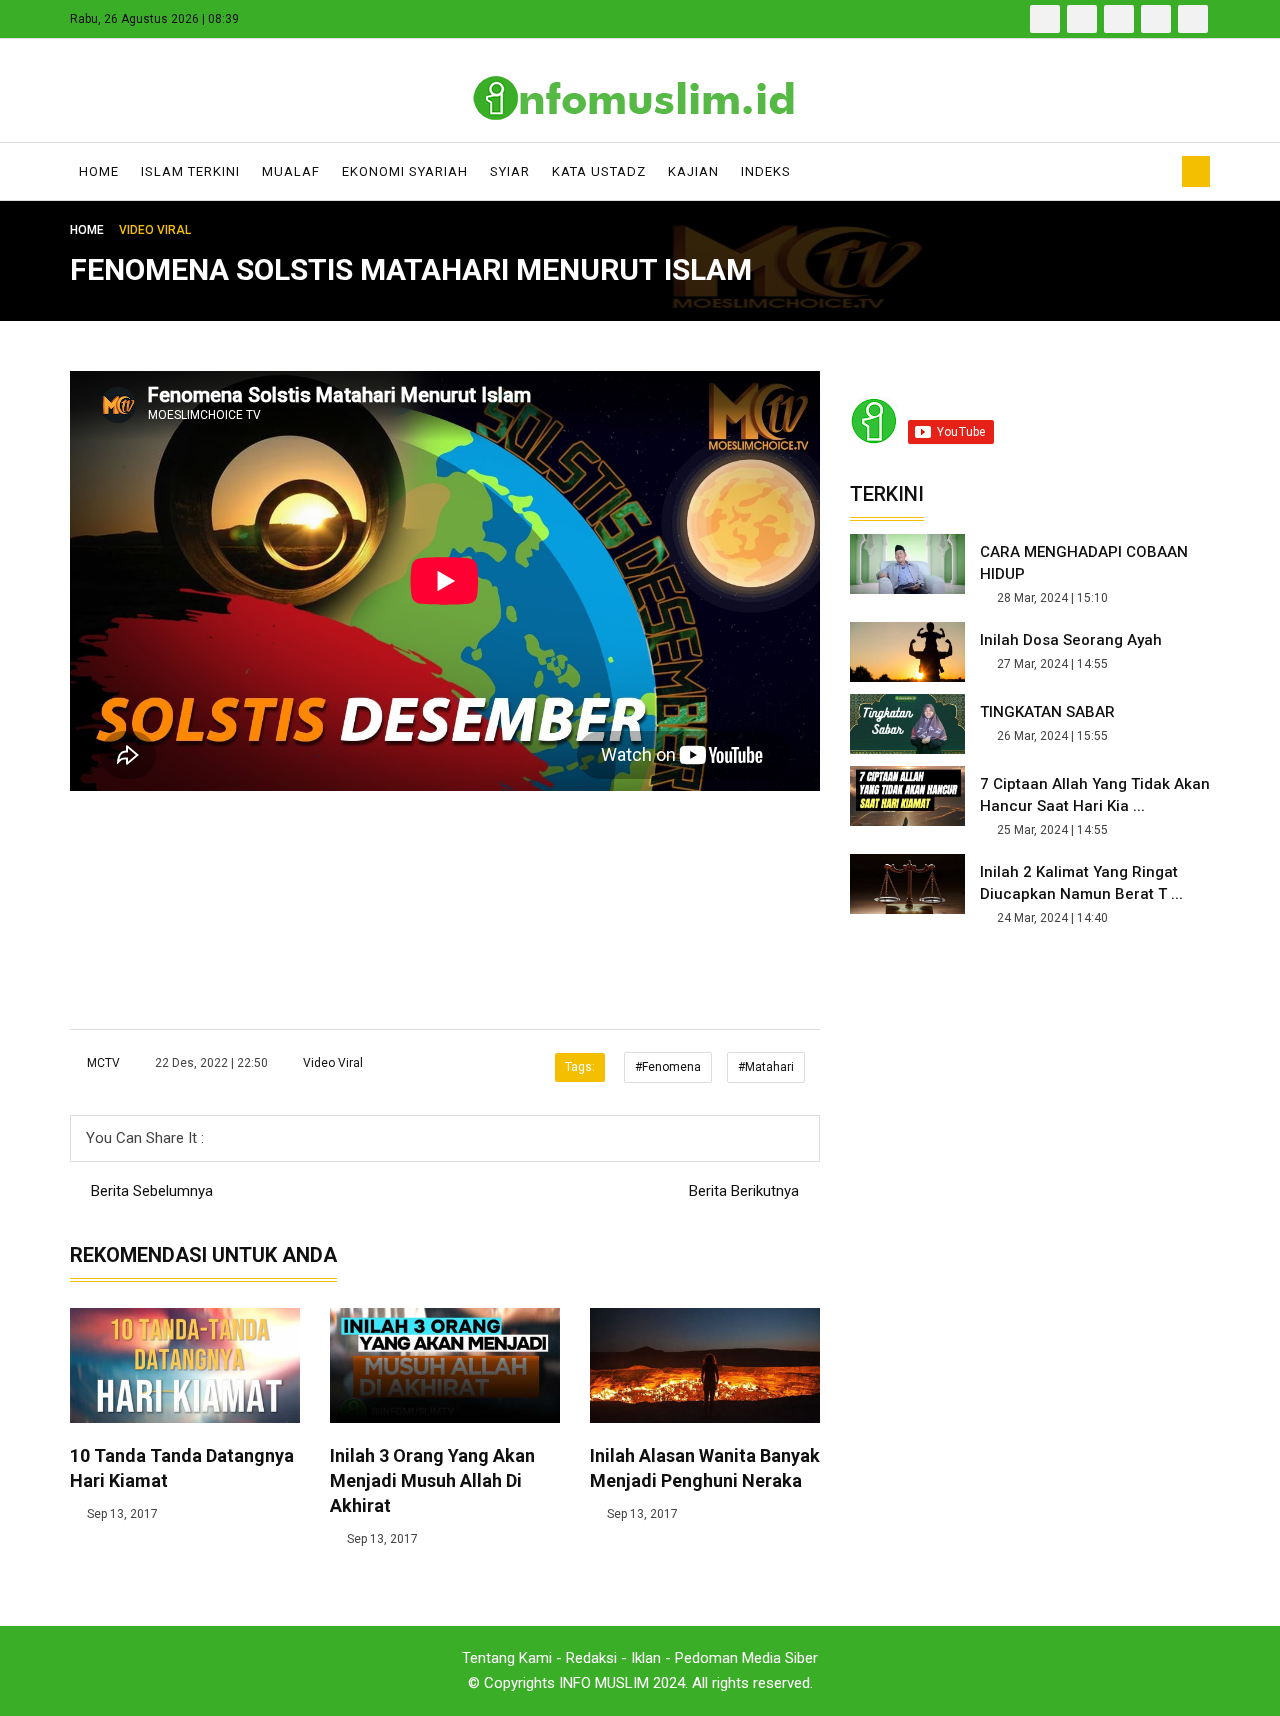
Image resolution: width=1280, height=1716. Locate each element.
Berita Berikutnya (746, 1191)
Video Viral (331, 1063)
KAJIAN (693, 171)
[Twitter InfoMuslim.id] (1082, 19)
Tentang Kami (507, 1658)
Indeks (766, 171)
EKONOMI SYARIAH (405, 171)
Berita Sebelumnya (150, 1191)
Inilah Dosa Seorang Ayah (1071, 640)
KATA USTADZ (599, 171)
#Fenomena (668, 1067)
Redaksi (591, 1658)
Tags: (580, 1067)
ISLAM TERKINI (190, 171)
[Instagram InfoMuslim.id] (1193, 19)
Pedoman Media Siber (746, 1658)
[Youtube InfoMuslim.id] (1156, 19)
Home (88, 230)
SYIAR (510, 171)
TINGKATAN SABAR (1047, 712)
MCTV (103, 1063)
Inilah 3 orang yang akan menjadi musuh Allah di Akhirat (432, 1480)
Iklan (646, 1658)
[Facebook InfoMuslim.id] (1045, 19)
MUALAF (291, 171)
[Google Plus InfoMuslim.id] (1119, 19)
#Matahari (766, 1067)
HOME (99, 171)
